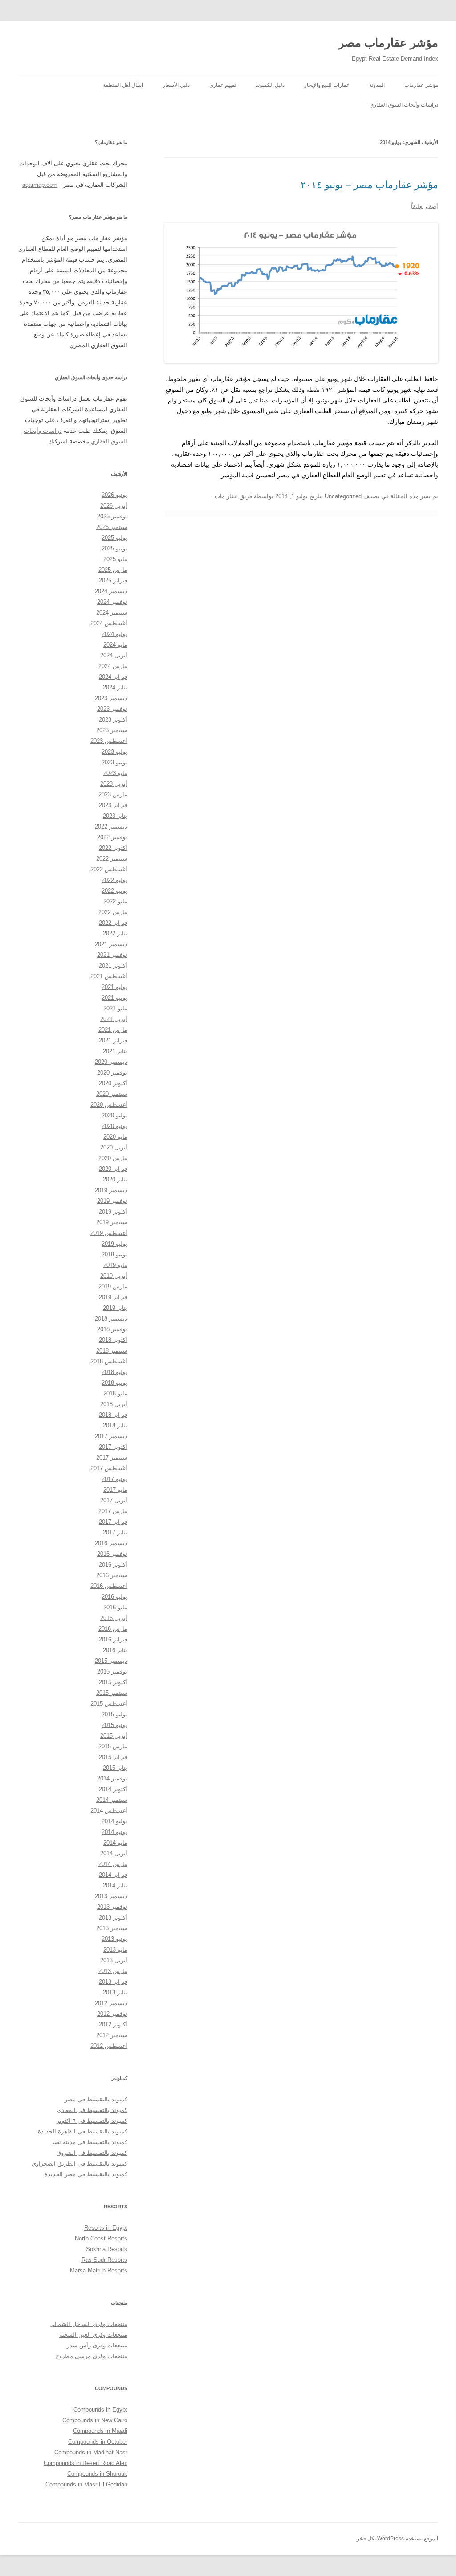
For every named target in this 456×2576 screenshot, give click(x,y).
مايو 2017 (115, 1490)
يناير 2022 (115, 933)
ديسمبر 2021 (111, 944)
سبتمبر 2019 (112, 1222)
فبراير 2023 (113, 805)
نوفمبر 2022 (112, 837)
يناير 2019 (115, 1308)
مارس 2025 (113, 570)
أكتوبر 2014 (113, 1789)
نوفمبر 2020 (112, 1073)
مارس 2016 (113, 1629)
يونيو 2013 (114, 1939)
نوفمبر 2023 (112, 709)
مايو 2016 (115, 1607)
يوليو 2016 (114, 1597)
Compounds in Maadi (100, 2431)
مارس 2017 (113, 1511)
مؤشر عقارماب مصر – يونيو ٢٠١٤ (369, 185)
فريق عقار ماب (233, 496)
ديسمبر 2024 (111, 591)
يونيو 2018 (114, 1383)
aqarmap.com (40, 185)
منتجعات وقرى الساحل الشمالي (88, 2324)
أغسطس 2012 (109, 2046)
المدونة (377, 85)
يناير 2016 (115, 1650)
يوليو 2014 (114, 1821)
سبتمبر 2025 (112, 527)
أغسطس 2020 (109, 1105)
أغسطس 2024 (109, 623)
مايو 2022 (115, 901)
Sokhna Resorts (107, 2249)
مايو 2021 (115, 1008)
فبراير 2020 (113, 1169)
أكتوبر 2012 (113, 2024)
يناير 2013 (115, 1992)
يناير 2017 (115, 1532)
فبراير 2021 (113, 1040)
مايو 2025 (115, 559)
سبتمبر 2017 (112, 1458)
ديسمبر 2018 (111, 1319)
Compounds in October (98, 2442)
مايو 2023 (115, 773)
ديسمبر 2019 (111, 1190)
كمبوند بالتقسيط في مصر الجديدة (86, 2174)
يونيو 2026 (114, 495)
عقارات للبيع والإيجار (327, 85)
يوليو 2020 (114, 1115)
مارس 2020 (113, 1158)
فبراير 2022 (113, 923)
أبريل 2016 (114, 1618)
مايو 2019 (115, 1265)
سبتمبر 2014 (112, 1800)
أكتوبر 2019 (113, 1212)
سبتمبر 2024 (112, 613)
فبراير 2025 (113, 580)
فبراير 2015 (113, 1757)
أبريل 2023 (114, 784)
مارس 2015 (113, 1746)
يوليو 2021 (114, 987)
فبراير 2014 (113, 1875)
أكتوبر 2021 (113, 966)
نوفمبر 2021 (112, 955)
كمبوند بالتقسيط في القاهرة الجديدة (83, 2131)
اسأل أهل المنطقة (123, 85)
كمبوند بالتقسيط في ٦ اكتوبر (92, 2121)
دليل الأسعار (176, 85)
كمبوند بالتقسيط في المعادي (92, 2110)
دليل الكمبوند (270, 85)
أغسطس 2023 (109, 741)
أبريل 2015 (114, 1736)
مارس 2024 (113, 666)
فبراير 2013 (113, 1982)
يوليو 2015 (114, 1714)
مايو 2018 (115, 1393)
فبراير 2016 (113, 1639)
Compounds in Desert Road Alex (85, 2463)
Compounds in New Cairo (95, 2420)
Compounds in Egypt (100, 2410)
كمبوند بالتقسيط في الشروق (92, 2153)
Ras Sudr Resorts (104, 2260)
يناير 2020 (115, 1179)
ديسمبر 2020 (111, 1062)
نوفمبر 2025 (112, 516)
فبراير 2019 (113, 1297)
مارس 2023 (113, 794)
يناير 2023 (115, 816)
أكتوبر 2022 (113, 848)
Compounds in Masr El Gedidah (86, 2484)
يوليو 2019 (114, 1244)
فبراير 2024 (113, 677)
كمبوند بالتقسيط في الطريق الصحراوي (79, 2164)
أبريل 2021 (114, 1019)
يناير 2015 (115, 1768)
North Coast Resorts (101, 2238)
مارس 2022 (113, 912)
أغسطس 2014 (109, 1811)
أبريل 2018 (114, 1404)
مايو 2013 (115, 1950)
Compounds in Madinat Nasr (91, 2452)
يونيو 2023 (114, 762)
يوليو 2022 (114, 880)
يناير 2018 (115, 1425)
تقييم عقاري (223, 85)
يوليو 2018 (114, 1372)
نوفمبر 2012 (112, 2014)
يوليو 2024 (114, 634)
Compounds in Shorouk (97, 2474)
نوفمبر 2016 (112, 1554)
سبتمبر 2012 (112, 2035)
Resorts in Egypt (106, 2228)
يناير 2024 (115, 687)
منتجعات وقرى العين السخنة (93, 2335)
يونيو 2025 (114, 548)
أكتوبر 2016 (113, 1565)
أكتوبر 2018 (113, 1340)
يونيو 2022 (114, 891)
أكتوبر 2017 (113, 1447)
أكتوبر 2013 (113, 1918)
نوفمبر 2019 (112, 1201)
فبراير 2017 (113, 1522)
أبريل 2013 (114, 1960)
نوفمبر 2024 (112, 602)
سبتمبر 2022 (112, 859)
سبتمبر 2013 (112, 1928)
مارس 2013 (113, 1971)
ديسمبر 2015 (111, 1661)
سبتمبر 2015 (112, 1693)
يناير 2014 (115, 1885)
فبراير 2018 (113, 1415)
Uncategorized (343, 496)
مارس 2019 (113, 1286)
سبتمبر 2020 (112, 1094)
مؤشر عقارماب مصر (388, 43)
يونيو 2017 (114, 1479)
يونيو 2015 (114, 1725)
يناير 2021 (115, 1051)
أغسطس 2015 (109, 1704)
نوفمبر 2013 (112, 1907)
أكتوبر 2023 (113, 720)
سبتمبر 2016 (112, 1575)
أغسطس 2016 (109, 1586)
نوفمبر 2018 (112, 1329)
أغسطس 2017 (109, 1468)
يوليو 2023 (114, 752)
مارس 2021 (113, 1030)
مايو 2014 (115, 1843)
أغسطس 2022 (109, 869)
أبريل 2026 (114, 506)
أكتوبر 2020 (113, 1083)
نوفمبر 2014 (112, 1778)
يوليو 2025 (114, 538)
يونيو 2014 (114, 1832)
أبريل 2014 (114, 1853)
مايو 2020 (115, 1137)
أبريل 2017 (114, 1500)
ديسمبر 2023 (111, 698)
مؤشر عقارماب (421, 85)
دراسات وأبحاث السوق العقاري (404, 105)
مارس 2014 (113, 1864)
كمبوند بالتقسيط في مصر (96, 2099)
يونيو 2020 (114, 1126)
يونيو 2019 (114, 1254)
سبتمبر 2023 (112, 730)
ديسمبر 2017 (111, 1436)
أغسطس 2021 (109, 976)
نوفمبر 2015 (112, 1672)
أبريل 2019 (114, 1276)
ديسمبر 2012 (111, 2003)
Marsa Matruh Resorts (99, 2270)
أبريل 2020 (114, 1147)
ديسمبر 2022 (111, 827)
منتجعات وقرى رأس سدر (97, 2345)
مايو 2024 (115, 645)
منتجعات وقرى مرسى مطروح (92, 2356)
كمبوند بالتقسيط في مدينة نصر (89, 2142)
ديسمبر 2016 (111, 1543)
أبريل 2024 (114, 655)
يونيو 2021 (114, 998)
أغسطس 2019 (109, 1233)
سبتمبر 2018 (112, 1351)
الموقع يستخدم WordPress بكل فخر (397, 2539)
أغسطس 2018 (109, 1361)
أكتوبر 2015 (113, 1682)
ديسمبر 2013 (111, 1896)
